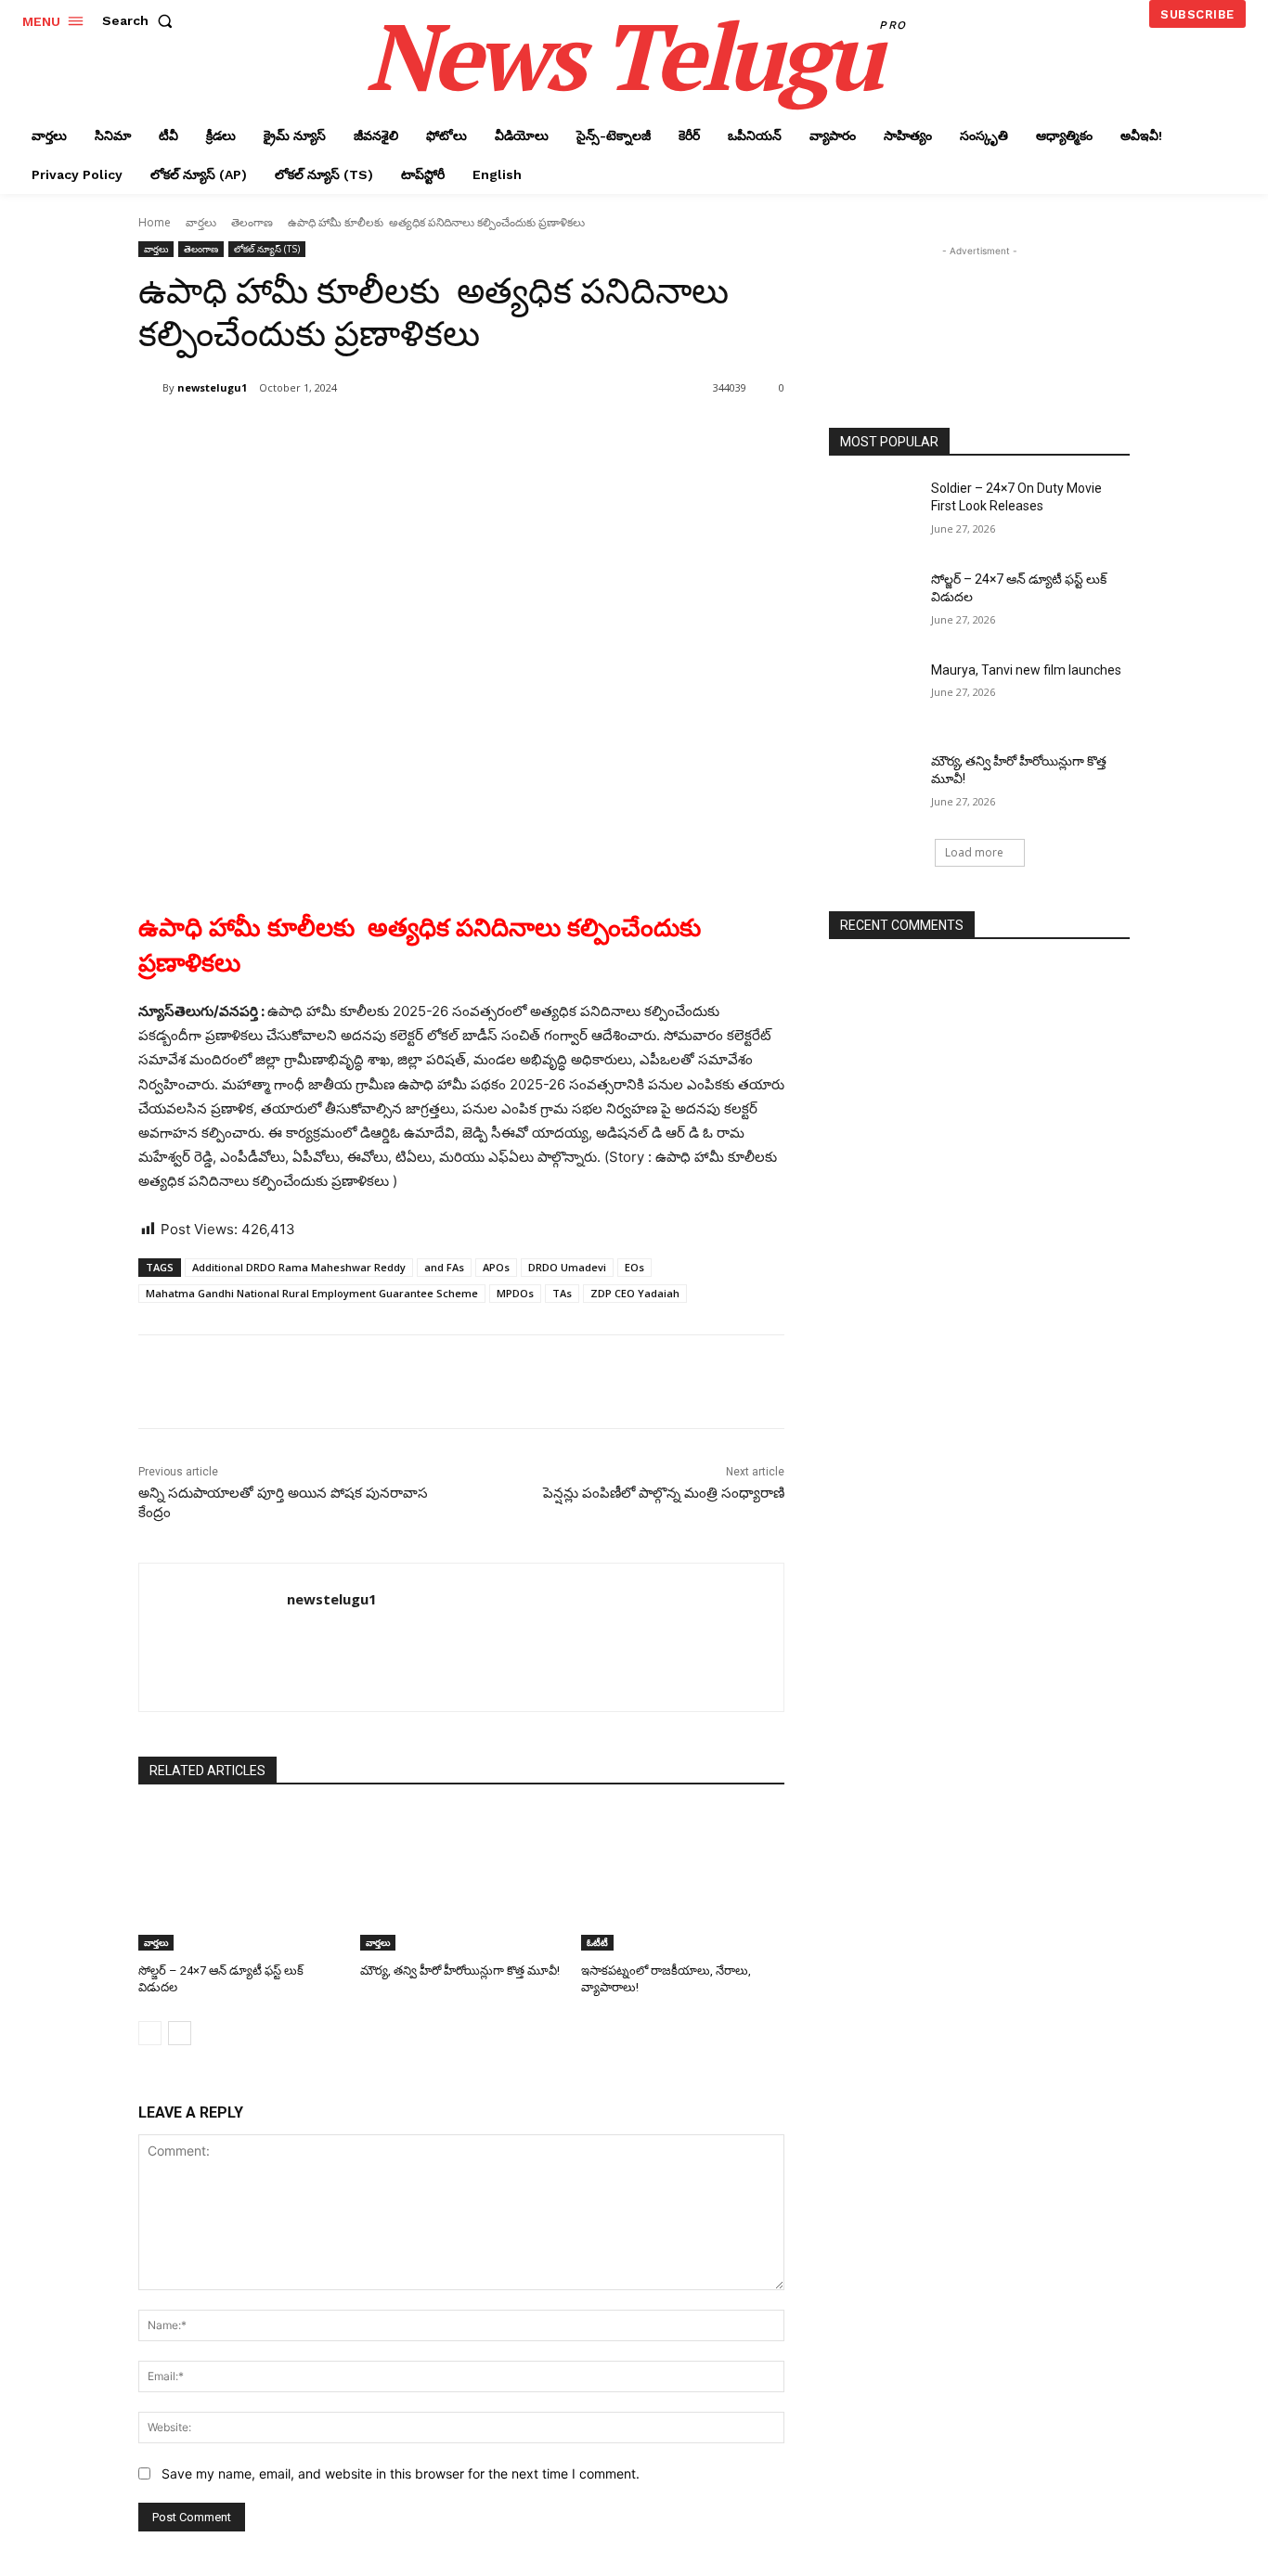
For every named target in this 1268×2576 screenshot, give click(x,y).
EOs (634, 1267)
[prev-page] (150, 2033)
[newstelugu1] (150, 388)
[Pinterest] (357, 435)
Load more (974, 852)
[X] (315, 435)
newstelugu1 (212, 387)
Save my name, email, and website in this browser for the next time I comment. (401, 2473)
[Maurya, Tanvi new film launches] (874, 693)
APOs (496, 1267)
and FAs (444, 1267)
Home (155, 222)
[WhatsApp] (400, 435)
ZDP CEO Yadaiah (635, 1293)
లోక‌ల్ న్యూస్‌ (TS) (267, 249)
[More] (444, 435)
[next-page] (180, 2033)
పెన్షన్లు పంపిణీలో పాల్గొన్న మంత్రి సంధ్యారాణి (664, 1493)
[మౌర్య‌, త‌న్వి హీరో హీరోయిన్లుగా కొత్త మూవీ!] (462, 1880)
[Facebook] (272, 435)
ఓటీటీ (597, 1942)
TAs (562, 1293)
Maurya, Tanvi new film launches (1026, 670)
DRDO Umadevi (567, 1267)
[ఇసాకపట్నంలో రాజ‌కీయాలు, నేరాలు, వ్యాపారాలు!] (683, 1880)
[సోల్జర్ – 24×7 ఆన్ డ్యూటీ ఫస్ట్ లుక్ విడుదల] (240, 1880)
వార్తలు (201, 222)
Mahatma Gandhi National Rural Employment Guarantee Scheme (312, 1293)
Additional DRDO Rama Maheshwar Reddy (299, 1267)
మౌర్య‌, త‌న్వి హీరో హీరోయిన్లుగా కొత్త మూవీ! (460, 1971)
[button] (141, 20)
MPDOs (515, 1293)
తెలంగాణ (252, 222)
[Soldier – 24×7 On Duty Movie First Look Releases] (874, 511)
